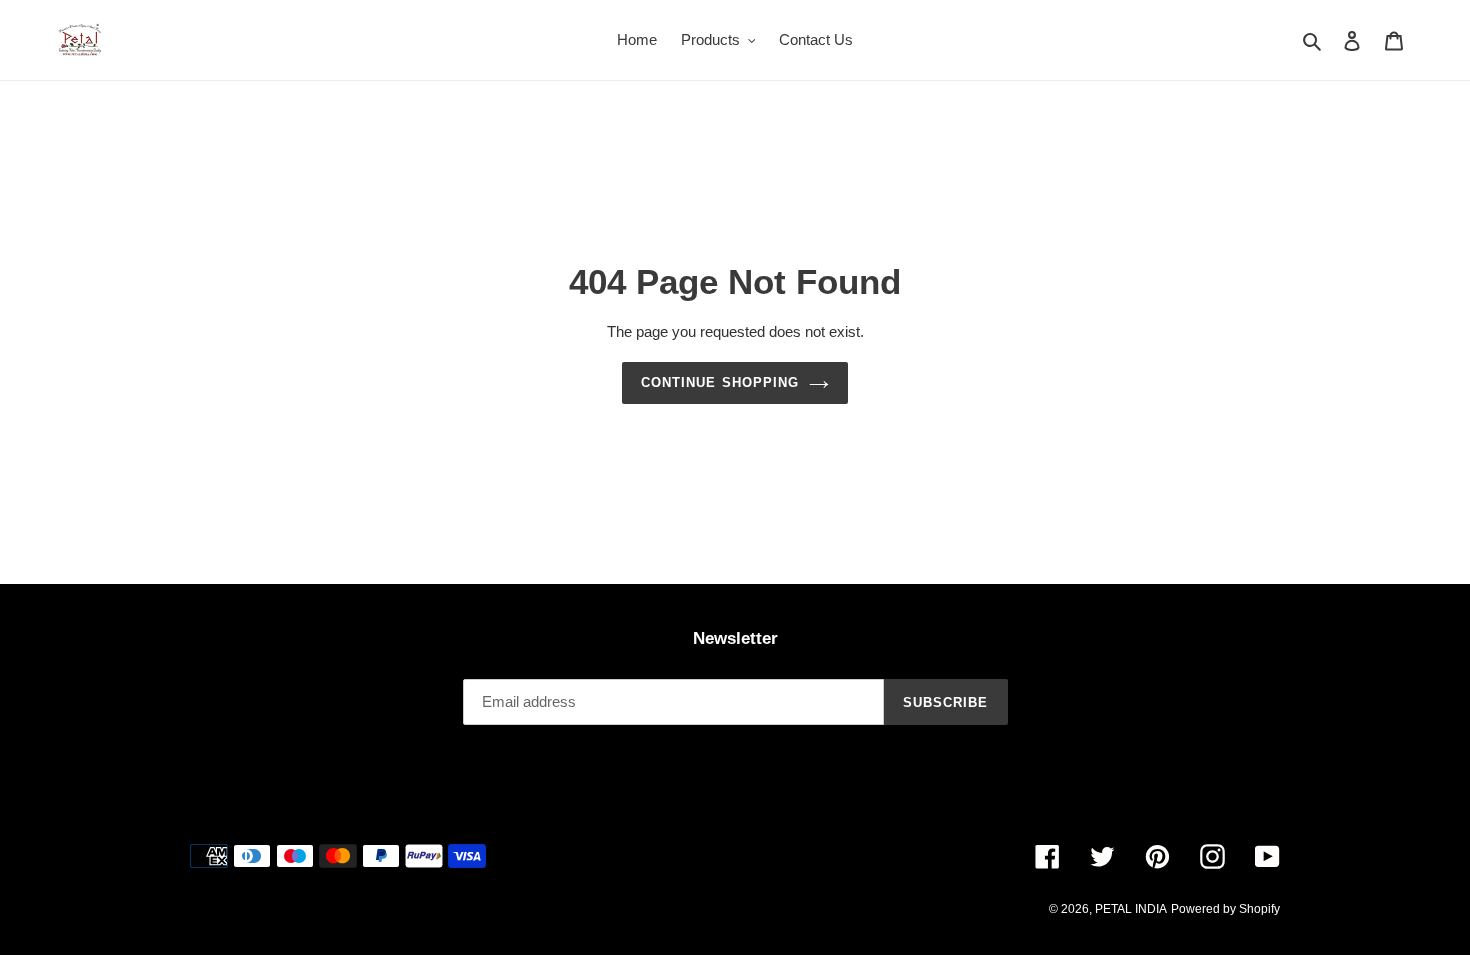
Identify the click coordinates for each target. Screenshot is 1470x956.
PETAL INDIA (1131, 909)
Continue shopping (720, 382)
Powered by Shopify (1225, 909)
